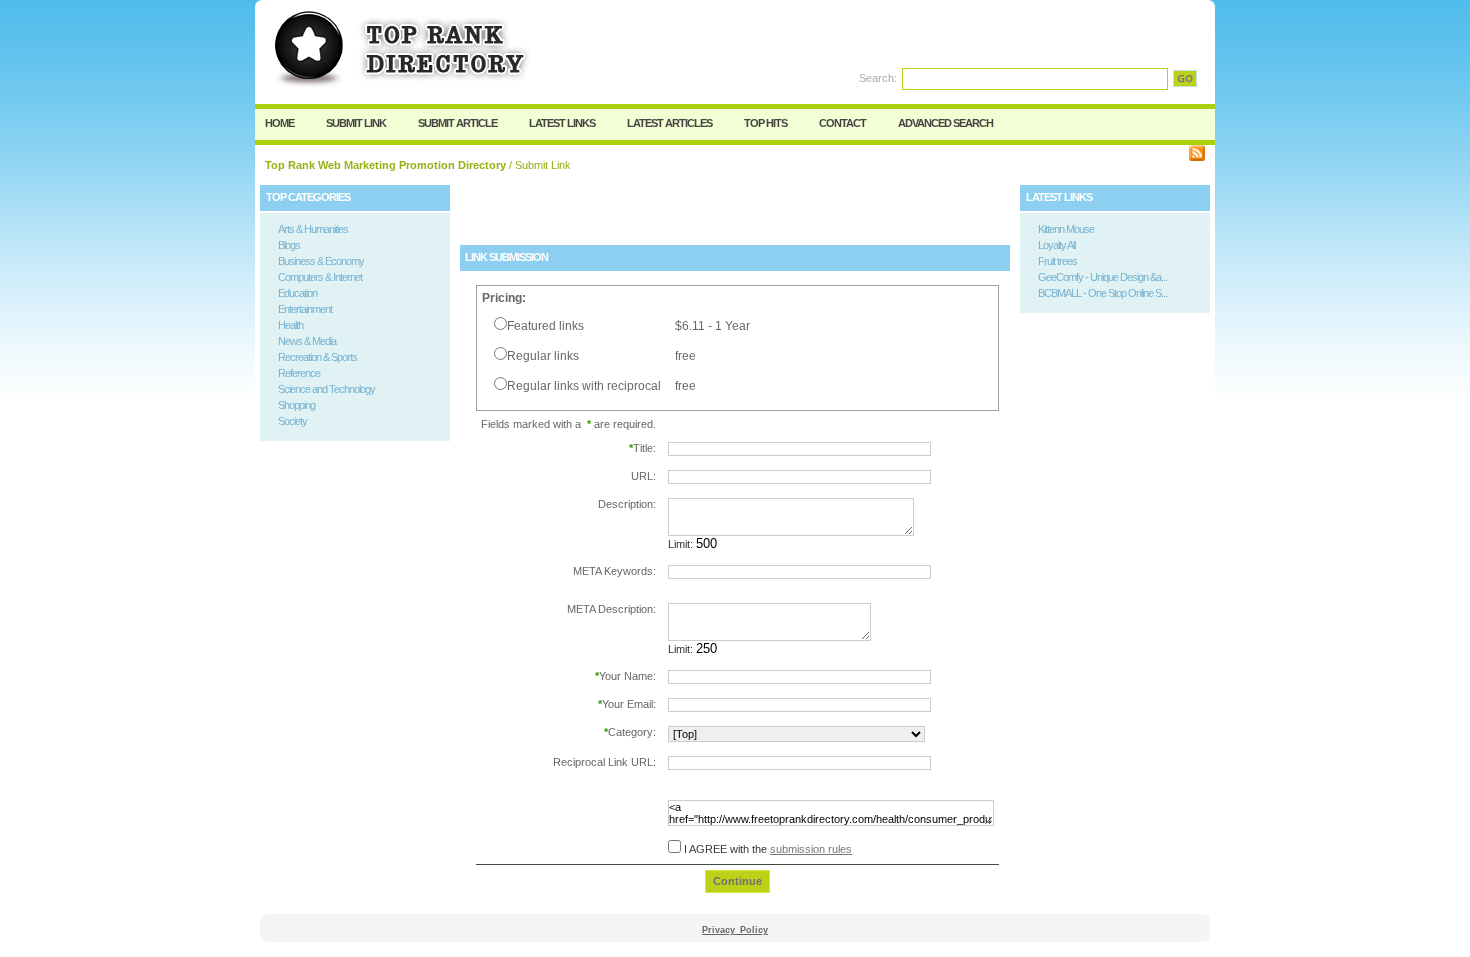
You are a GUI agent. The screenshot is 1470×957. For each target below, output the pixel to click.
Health (290, 325)
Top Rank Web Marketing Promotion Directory (385, 165)
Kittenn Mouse (1066, 229)
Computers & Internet (320, 277)
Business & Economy (321, 261)
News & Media (307, 341)
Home (279, 123)
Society (292, 421)
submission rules (811, 849)
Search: (878, 78)
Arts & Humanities (313, 229)
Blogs (289, 245)
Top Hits (765, 123)
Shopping (296, 405)
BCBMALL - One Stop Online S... (1102, 293)
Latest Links (562, 123)
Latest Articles (669, 123)
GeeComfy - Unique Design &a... (1102, 277)
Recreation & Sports (317, 357)
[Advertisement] (694, 215)
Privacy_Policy (735, 930)
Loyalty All (1056, 245)
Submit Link (356, 123)
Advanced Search (945, 123)
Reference (299, 373)
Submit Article (457, 123)
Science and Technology (326, 389)
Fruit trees (1057, 261)
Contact (842, 123)
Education (297, 293)
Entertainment (305, 309)
